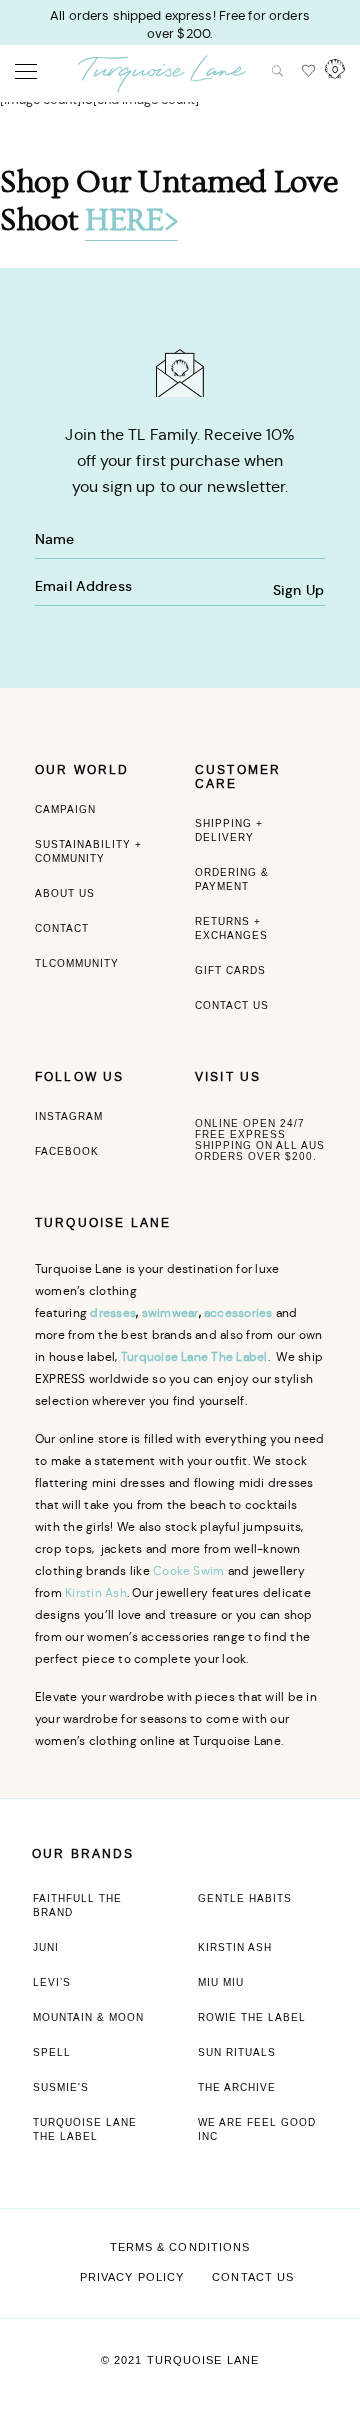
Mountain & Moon (88, 2017)
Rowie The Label (252, 2017)
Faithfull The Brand (77, 1905)
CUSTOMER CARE (238, 777)
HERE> (131, 220)
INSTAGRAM (69, 1116)
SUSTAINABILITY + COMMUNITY (88, 851)
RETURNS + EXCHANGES (231, 928)
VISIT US (228, 1077)
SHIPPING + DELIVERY (229, 830)
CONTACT (62, 928)
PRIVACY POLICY (132, 2277)
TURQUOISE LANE (103, 1223)
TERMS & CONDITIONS (180, 2247)
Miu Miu (221, 1982)
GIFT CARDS (230, 970)
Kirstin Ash (96, 1592)
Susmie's (61, 2087)
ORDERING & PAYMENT (232, 879)
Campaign (65, 809)
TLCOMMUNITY (77, 963)
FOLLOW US (79, 1077)
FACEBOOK (67, 1151)
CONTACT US (232, 1005)
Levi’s (52, 1982)
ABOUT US (65, 893)
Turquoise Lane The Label (85, 2129)
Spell (52, 2052)
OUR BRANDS (83, 1854)
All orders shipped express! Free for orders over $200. (180, 24)
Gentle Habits (245, 1898)
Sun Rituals (237, 2052)
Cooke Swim (188, 1570)
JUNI (46, 1947)
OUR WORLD (82, 770)
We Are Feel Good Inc (257, 2129)
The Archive (237, 2087)
